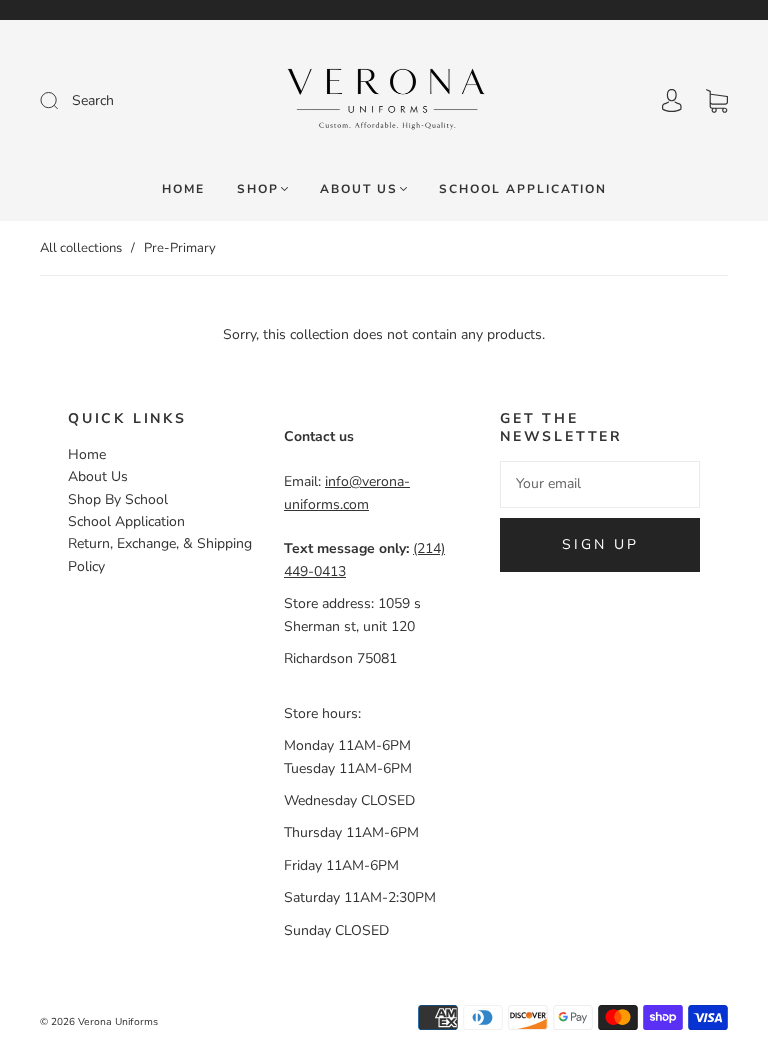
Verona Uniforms (118, 1022)
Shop (258, 189)
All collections (81, 248)
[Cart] (717, 100)
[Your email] (600, 484)
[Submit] (118, 101)
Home (183, 189)
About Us (359, 189)
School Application (523, 189)
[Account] (672, 100)
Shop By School (118, 499)
